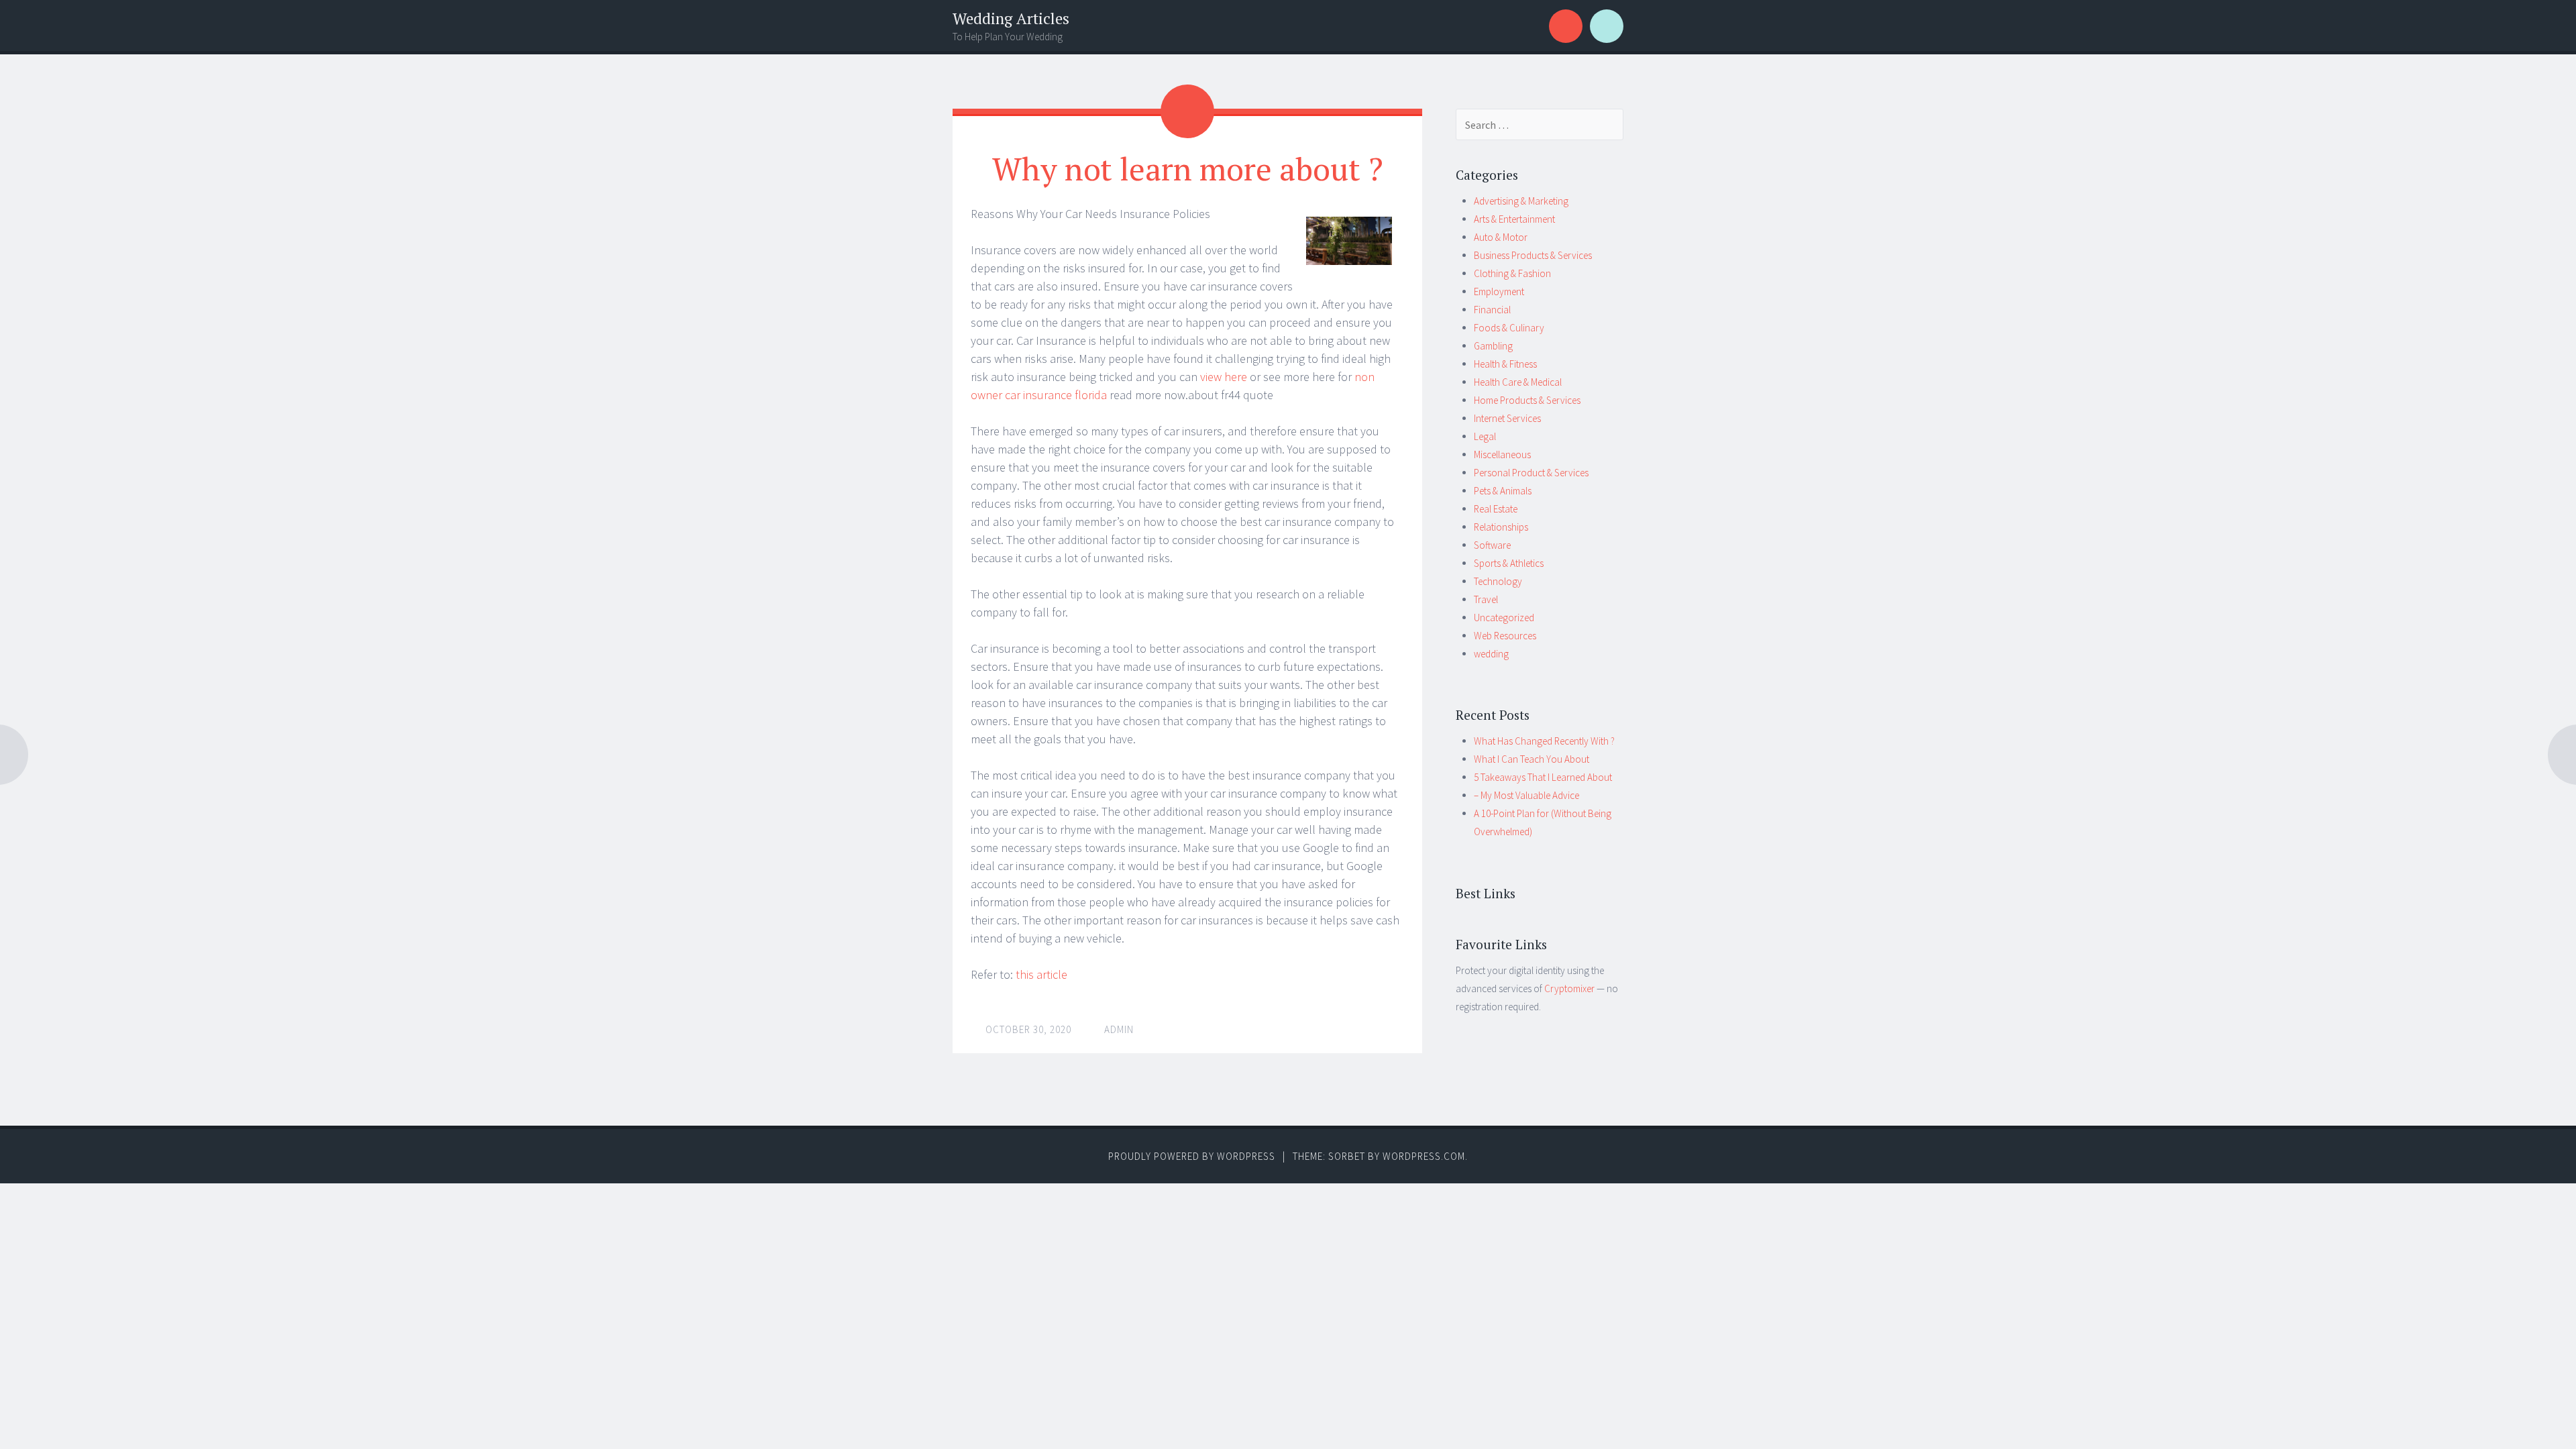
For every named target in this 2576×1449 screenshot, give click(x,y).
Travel (1486, 599)
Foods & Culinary (1509, 328)
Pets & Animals (1503, 491)
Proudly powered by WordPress (1192, 1156)
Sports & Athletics (1509, 563)
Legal (1485, 436)
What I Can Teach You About (1532, 759)
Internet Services (1507, 418)
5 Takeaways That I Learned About (1543, 777)
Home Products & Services (1527, 400)
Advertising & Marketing (1521, 201)
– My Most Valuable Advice (1526, 795)
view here (1224, 377)
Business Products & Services (1533, 255)
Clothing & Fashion (1512, 273)
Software (1492, 545)
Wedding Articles (1011, 18)
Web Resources (1505, 636)
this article (1041, 974)
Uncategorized (1504, 618)
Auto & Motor (1501, 237)
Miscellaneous (1502, 454)
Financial (1492, 310)
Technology (1498, 581)
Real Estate (1496, 509)
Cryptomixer (1569, 988)
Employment (1499, 291)
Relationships (1501, 527)
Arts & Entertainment (1514, 219)
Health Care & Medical (1518, 382)
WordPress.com (1424, 1156)
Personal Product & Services (1531, 473)
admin (1119, 1029)
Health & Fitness (1505, 364)
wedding (1491, 654)
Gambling (1493, 346)
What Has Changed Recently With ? (1544, 741)
